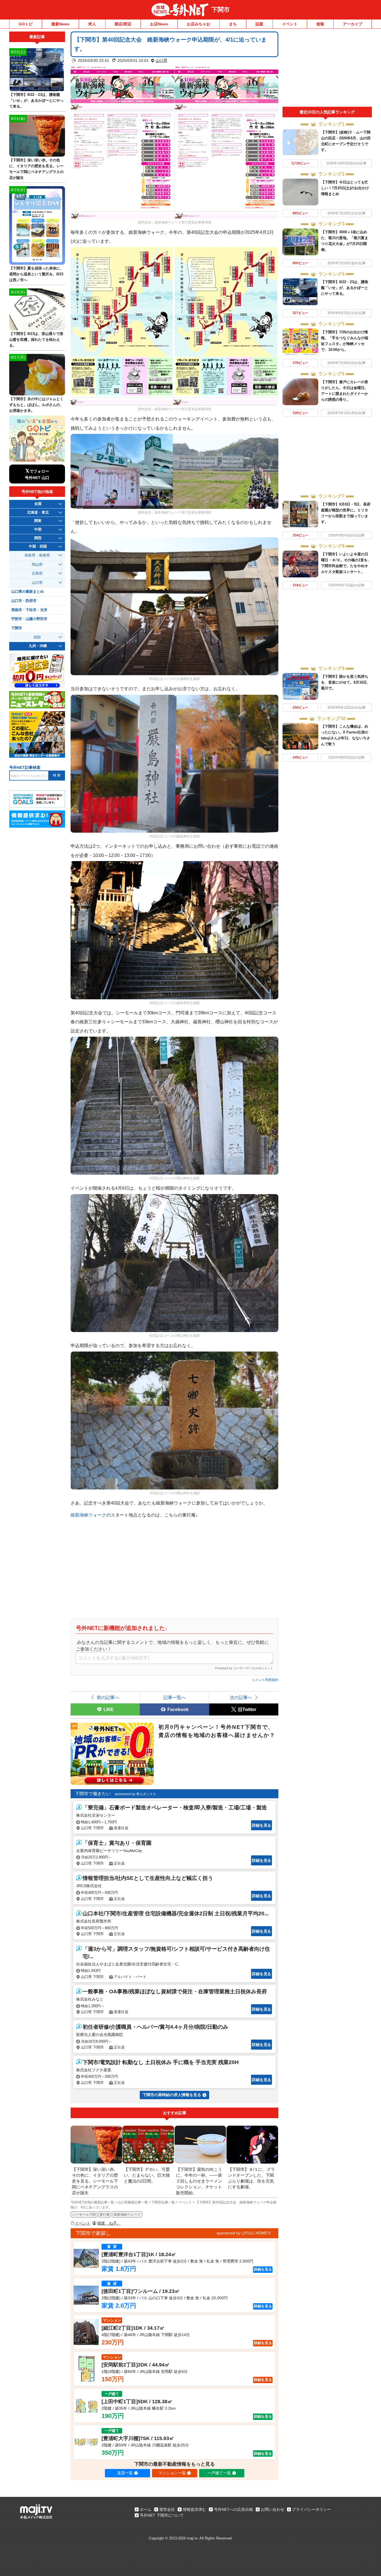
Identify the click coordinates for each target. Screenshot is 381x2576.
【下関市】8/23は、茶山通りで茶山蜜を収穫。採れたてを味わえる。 (36, 340)
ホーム (146, 2509)
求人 (92, 24)
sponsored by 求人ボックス (135, 1794)
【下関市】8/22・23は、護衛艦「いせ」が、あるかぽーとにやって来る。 (345, 288)
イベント (290, 24)
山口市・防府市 (24, 601)
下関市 (221, 10)
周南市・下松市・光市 (29, 610)
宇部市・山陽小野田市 (29, 619)
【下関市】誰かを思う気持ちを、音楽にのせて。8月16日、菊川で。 (346, 682)
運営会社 (167, 2509)
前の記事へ (108, 1697)
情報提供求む (194, 2509)
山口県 (161, 60)
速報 (320, 24)
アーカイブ (353, 24)
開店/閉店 (123, 24)
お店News (159, 24)
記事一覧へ (175, 1697)
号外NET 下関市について (162, 2515)
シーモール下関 (84, 2215)
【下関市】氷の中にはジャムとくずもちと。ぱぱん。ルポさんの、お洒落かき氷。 (36, 405)
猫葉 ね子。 (109, 2223)
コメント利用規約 (265, 1680)
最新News (60, 24)
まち (233, 24)
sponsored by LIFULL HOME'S (243, 2233)
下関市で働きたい (93, 1794)
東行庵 (105, 2215)
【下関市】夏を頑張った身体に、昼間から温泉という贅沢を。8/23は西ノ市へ (36, 274)
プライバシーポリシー (312, 2509)
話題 (259, 24)
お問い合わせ (273, 2509)
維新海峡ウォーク (88, 1515)
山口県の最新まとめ (27, 592)
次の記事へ (241, 1697)
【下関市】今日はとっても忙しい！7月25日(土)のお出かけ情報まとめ (345, 188)
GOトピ (26, 24)
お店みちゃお (199, 24)
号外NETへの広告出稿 (233, 2509)
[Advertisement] (327, 69)
